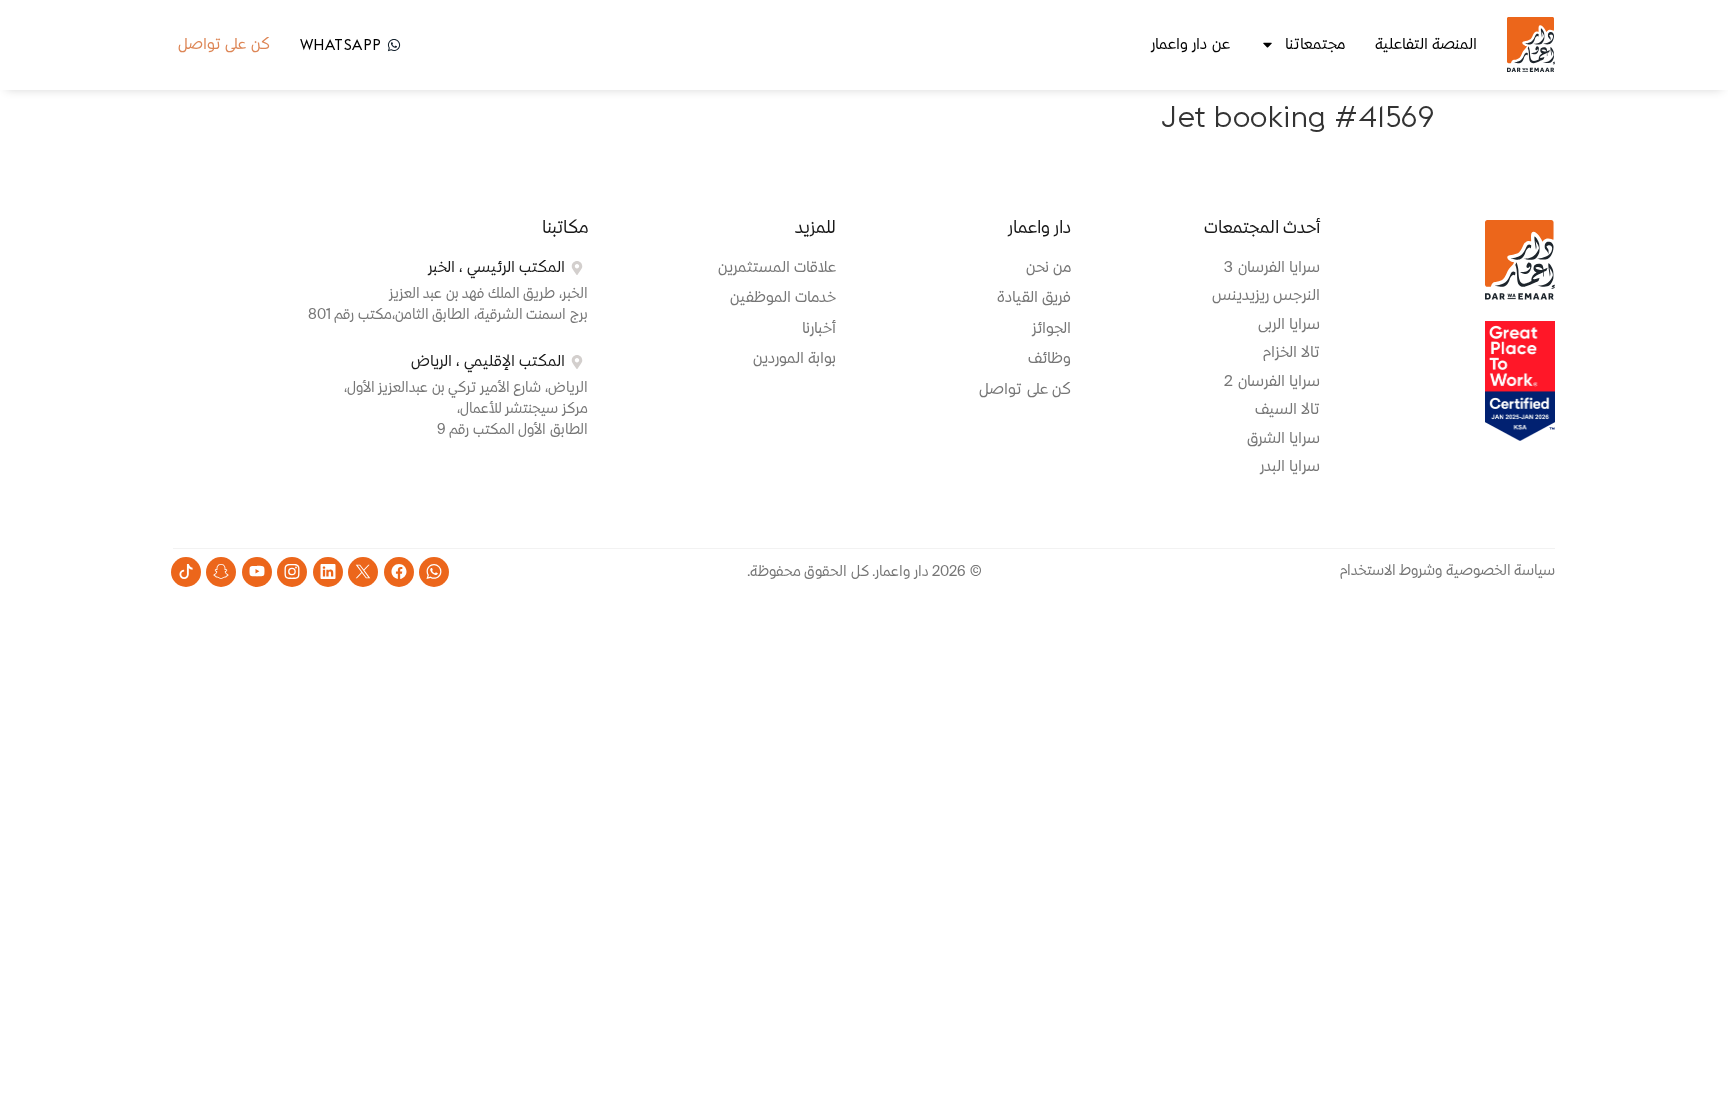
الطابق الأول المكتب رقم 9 (512, 430)
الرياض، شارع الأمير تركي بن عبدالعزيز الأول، (466, 388)
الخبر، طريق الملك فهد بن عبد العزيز (488, 294)
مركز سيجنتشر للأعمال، (522, 409)
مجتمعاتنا (1315, 44)
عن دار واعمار (1190, 44)
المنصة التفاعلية (1426, 44)
